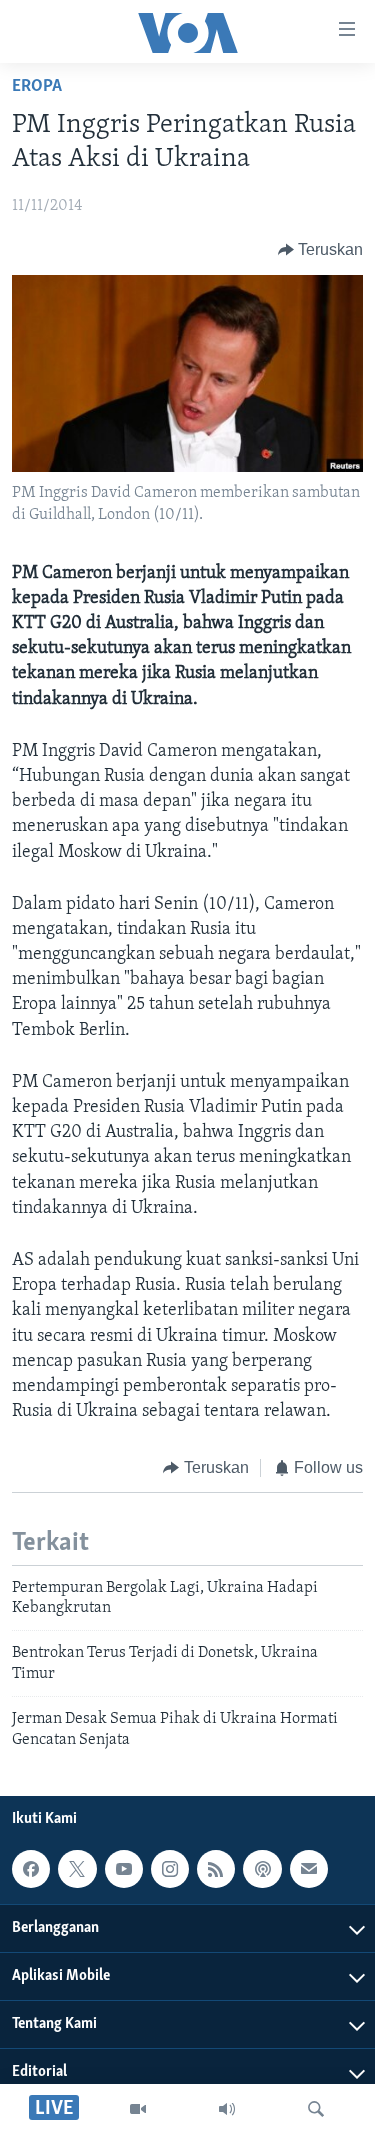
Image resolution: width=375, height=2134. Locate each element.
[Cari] (316, 2109)
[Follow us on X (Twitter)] (77, 1869)
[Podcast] (262, 1869)
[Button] (321, 250)
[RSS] (216, 1869)
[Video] (138, 2109)
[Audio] (227, 2109)
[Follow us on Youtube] (124, 1869)
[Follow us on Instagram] (170, 1869)
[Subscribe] (309, 1869)
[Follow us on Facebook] (31, 1869)
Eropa (37, 87)
